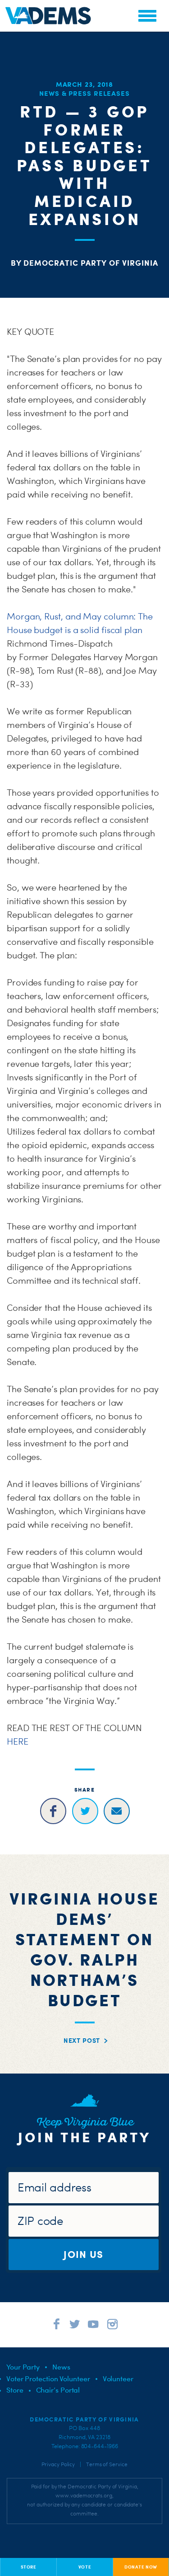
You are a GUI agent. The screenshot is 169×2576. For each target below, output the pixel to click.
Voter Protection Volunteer (48, 2379)
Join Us (83, 2254)
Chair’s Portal (58, 2390)
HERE (18, 1741)
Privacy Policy (58, 2464)
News (61, 2367)
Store (15, 2390)
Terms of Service (107, 2464)
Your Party (23, 2367)
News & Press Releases (84, 93)
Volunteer (118, 2379)
